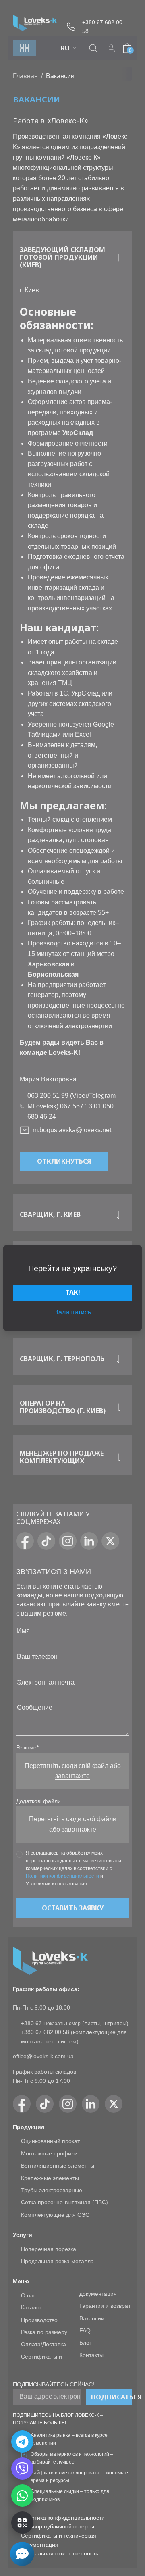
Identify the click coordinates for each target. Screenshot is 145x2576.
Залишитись (73, 1312)
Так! (73, 1292)
